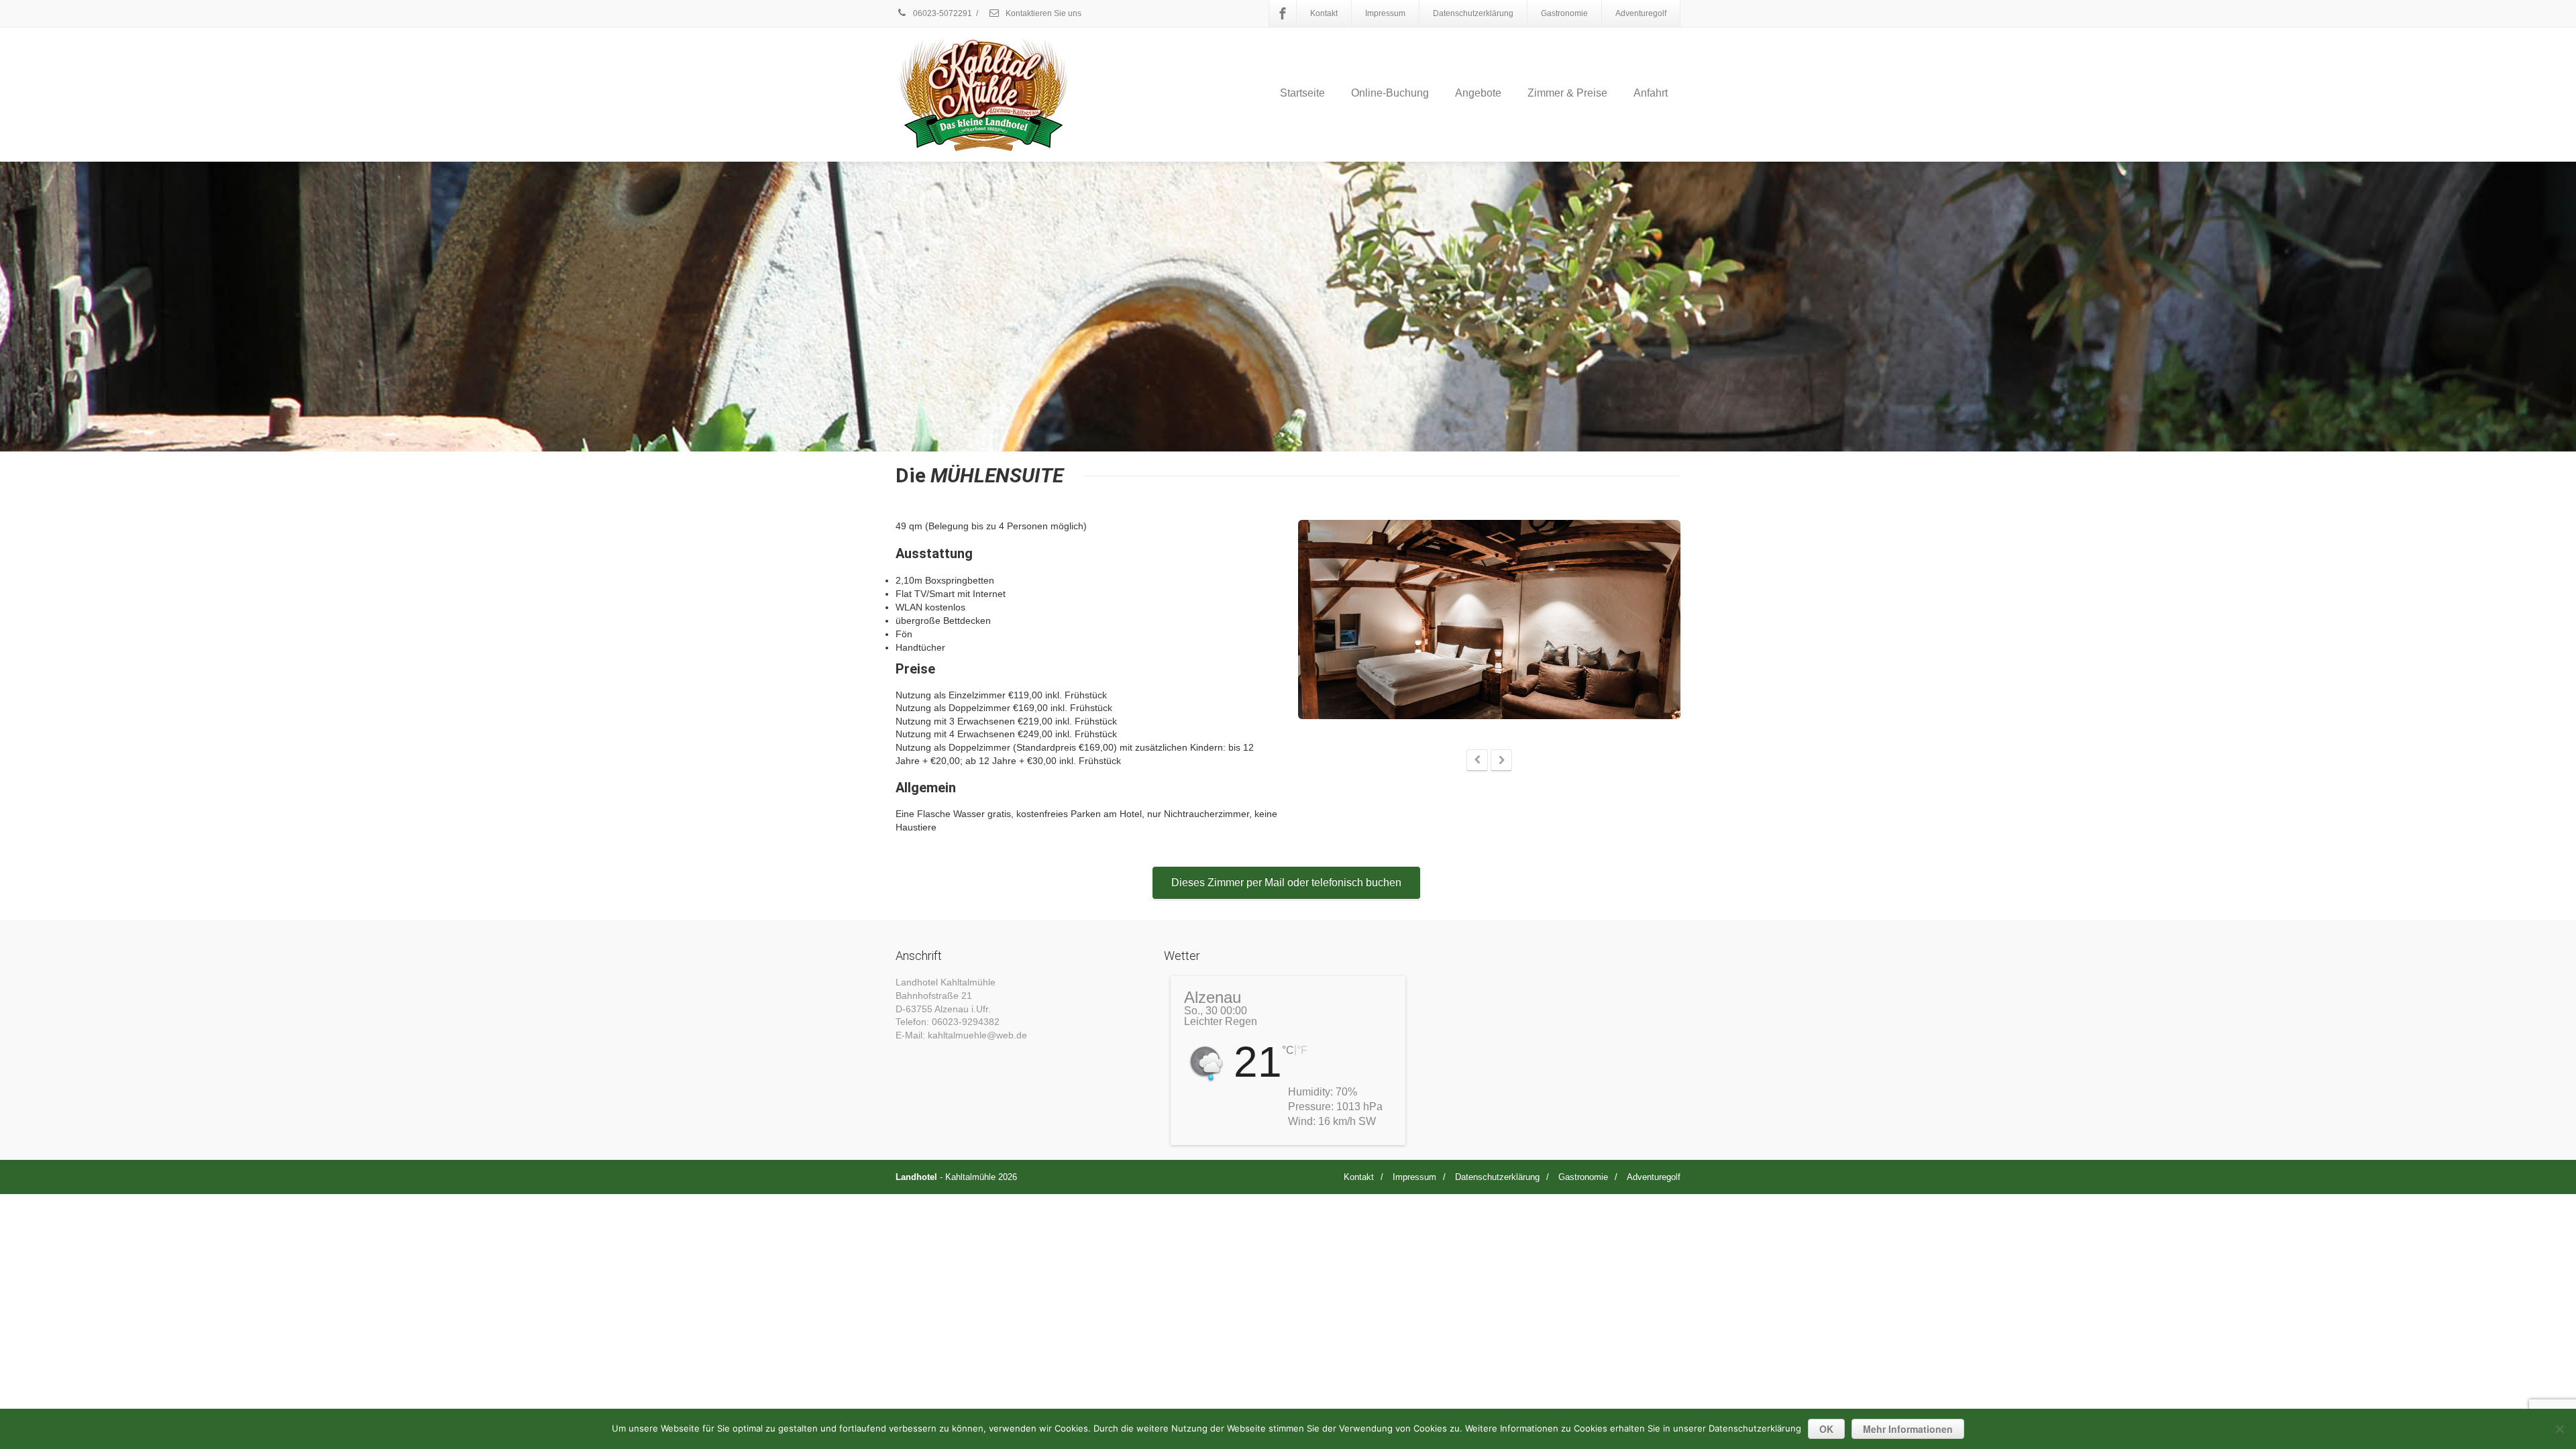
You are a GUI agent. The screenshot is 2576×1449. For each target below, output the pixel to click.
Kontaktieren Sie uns (1042, 13)
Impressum (1385, 13)
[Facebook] (1283, 13)
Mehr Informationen (1908, 1429)
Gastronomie (1564, 13)
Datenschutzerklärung (1473, 13)
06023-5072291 (942, 13)
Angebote (1478, 93)
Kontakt (1324, 13)
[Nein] (2559, 1429)
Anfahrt (1651, 93)
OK (1826, 1429)
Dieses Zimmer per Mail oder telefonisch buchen (1286, 882)
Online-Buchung (1390, 93)
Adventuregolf (1641, 13)
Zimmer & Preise (1567, 93)
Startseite (1302, 93)
